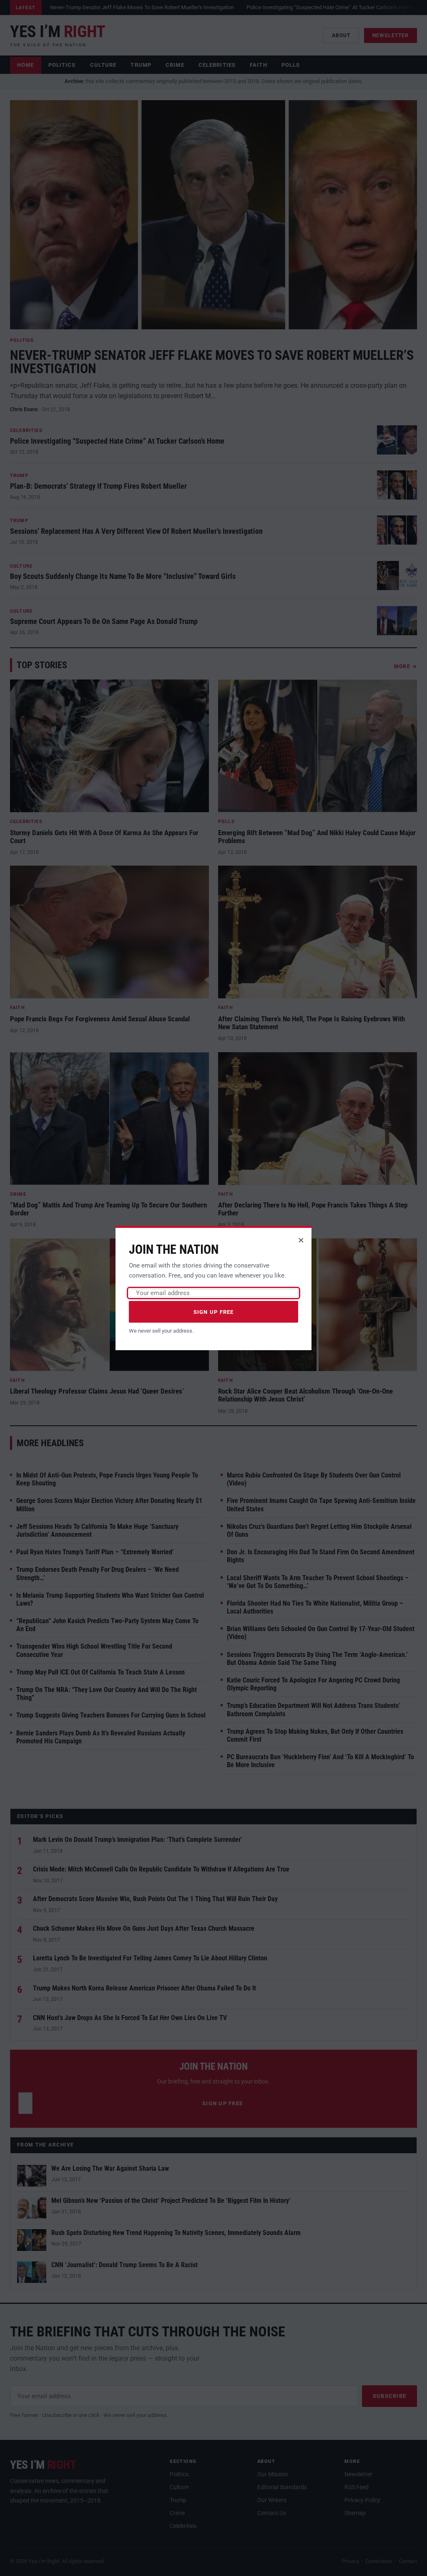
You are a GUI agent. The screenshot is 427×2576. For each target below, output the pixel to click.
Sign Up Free (214, 1312)
